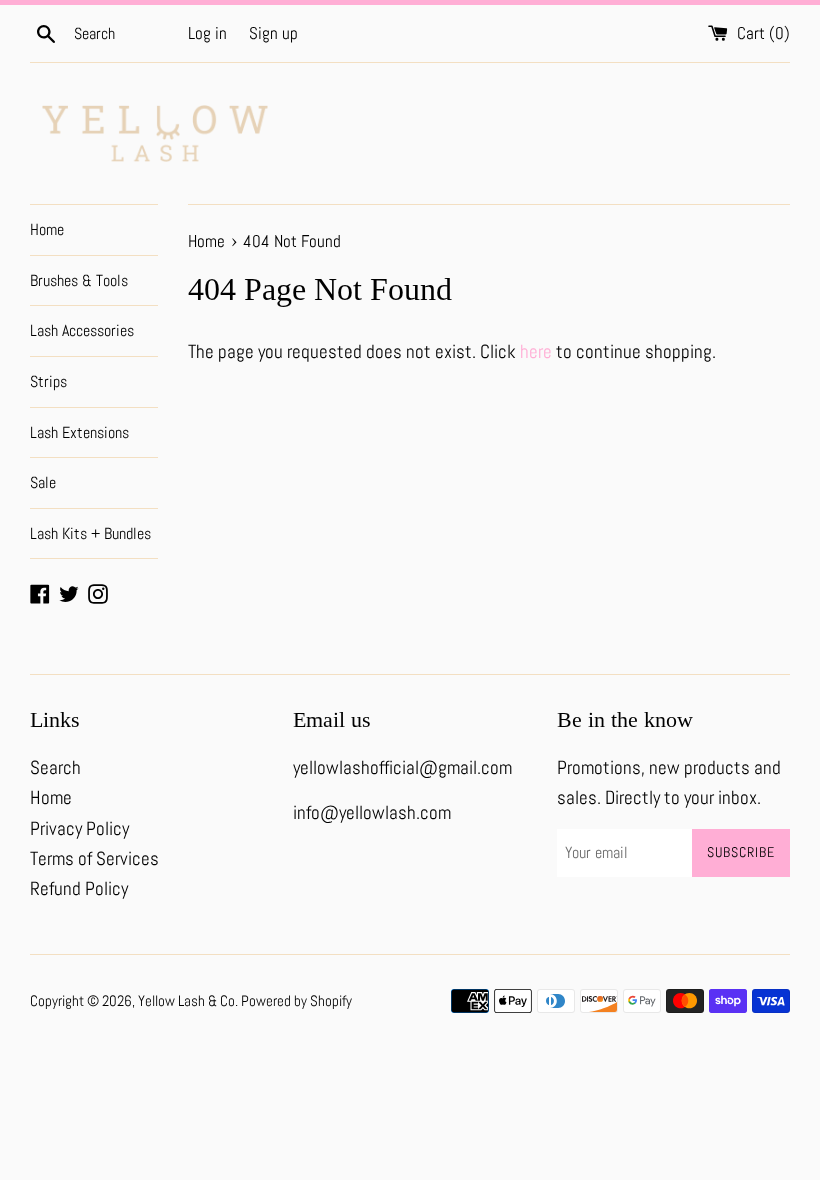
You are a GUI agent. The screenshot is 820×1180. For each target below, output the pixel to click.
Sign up (273, 33)
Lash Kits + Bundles (90, 533)
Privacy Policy (79, 828)
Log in (207, 33)
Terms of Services (94, 858)
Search (55, 767)
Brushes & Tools (79, 280)
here (536, 351)
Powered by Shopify (296, 1000)
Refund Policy (79, 888)
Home (47, 229)
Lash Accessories (82, 330)
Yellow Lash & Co (186, 1000)
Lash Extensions (79, 432)
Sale (43, 482)
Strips (48, 381)
